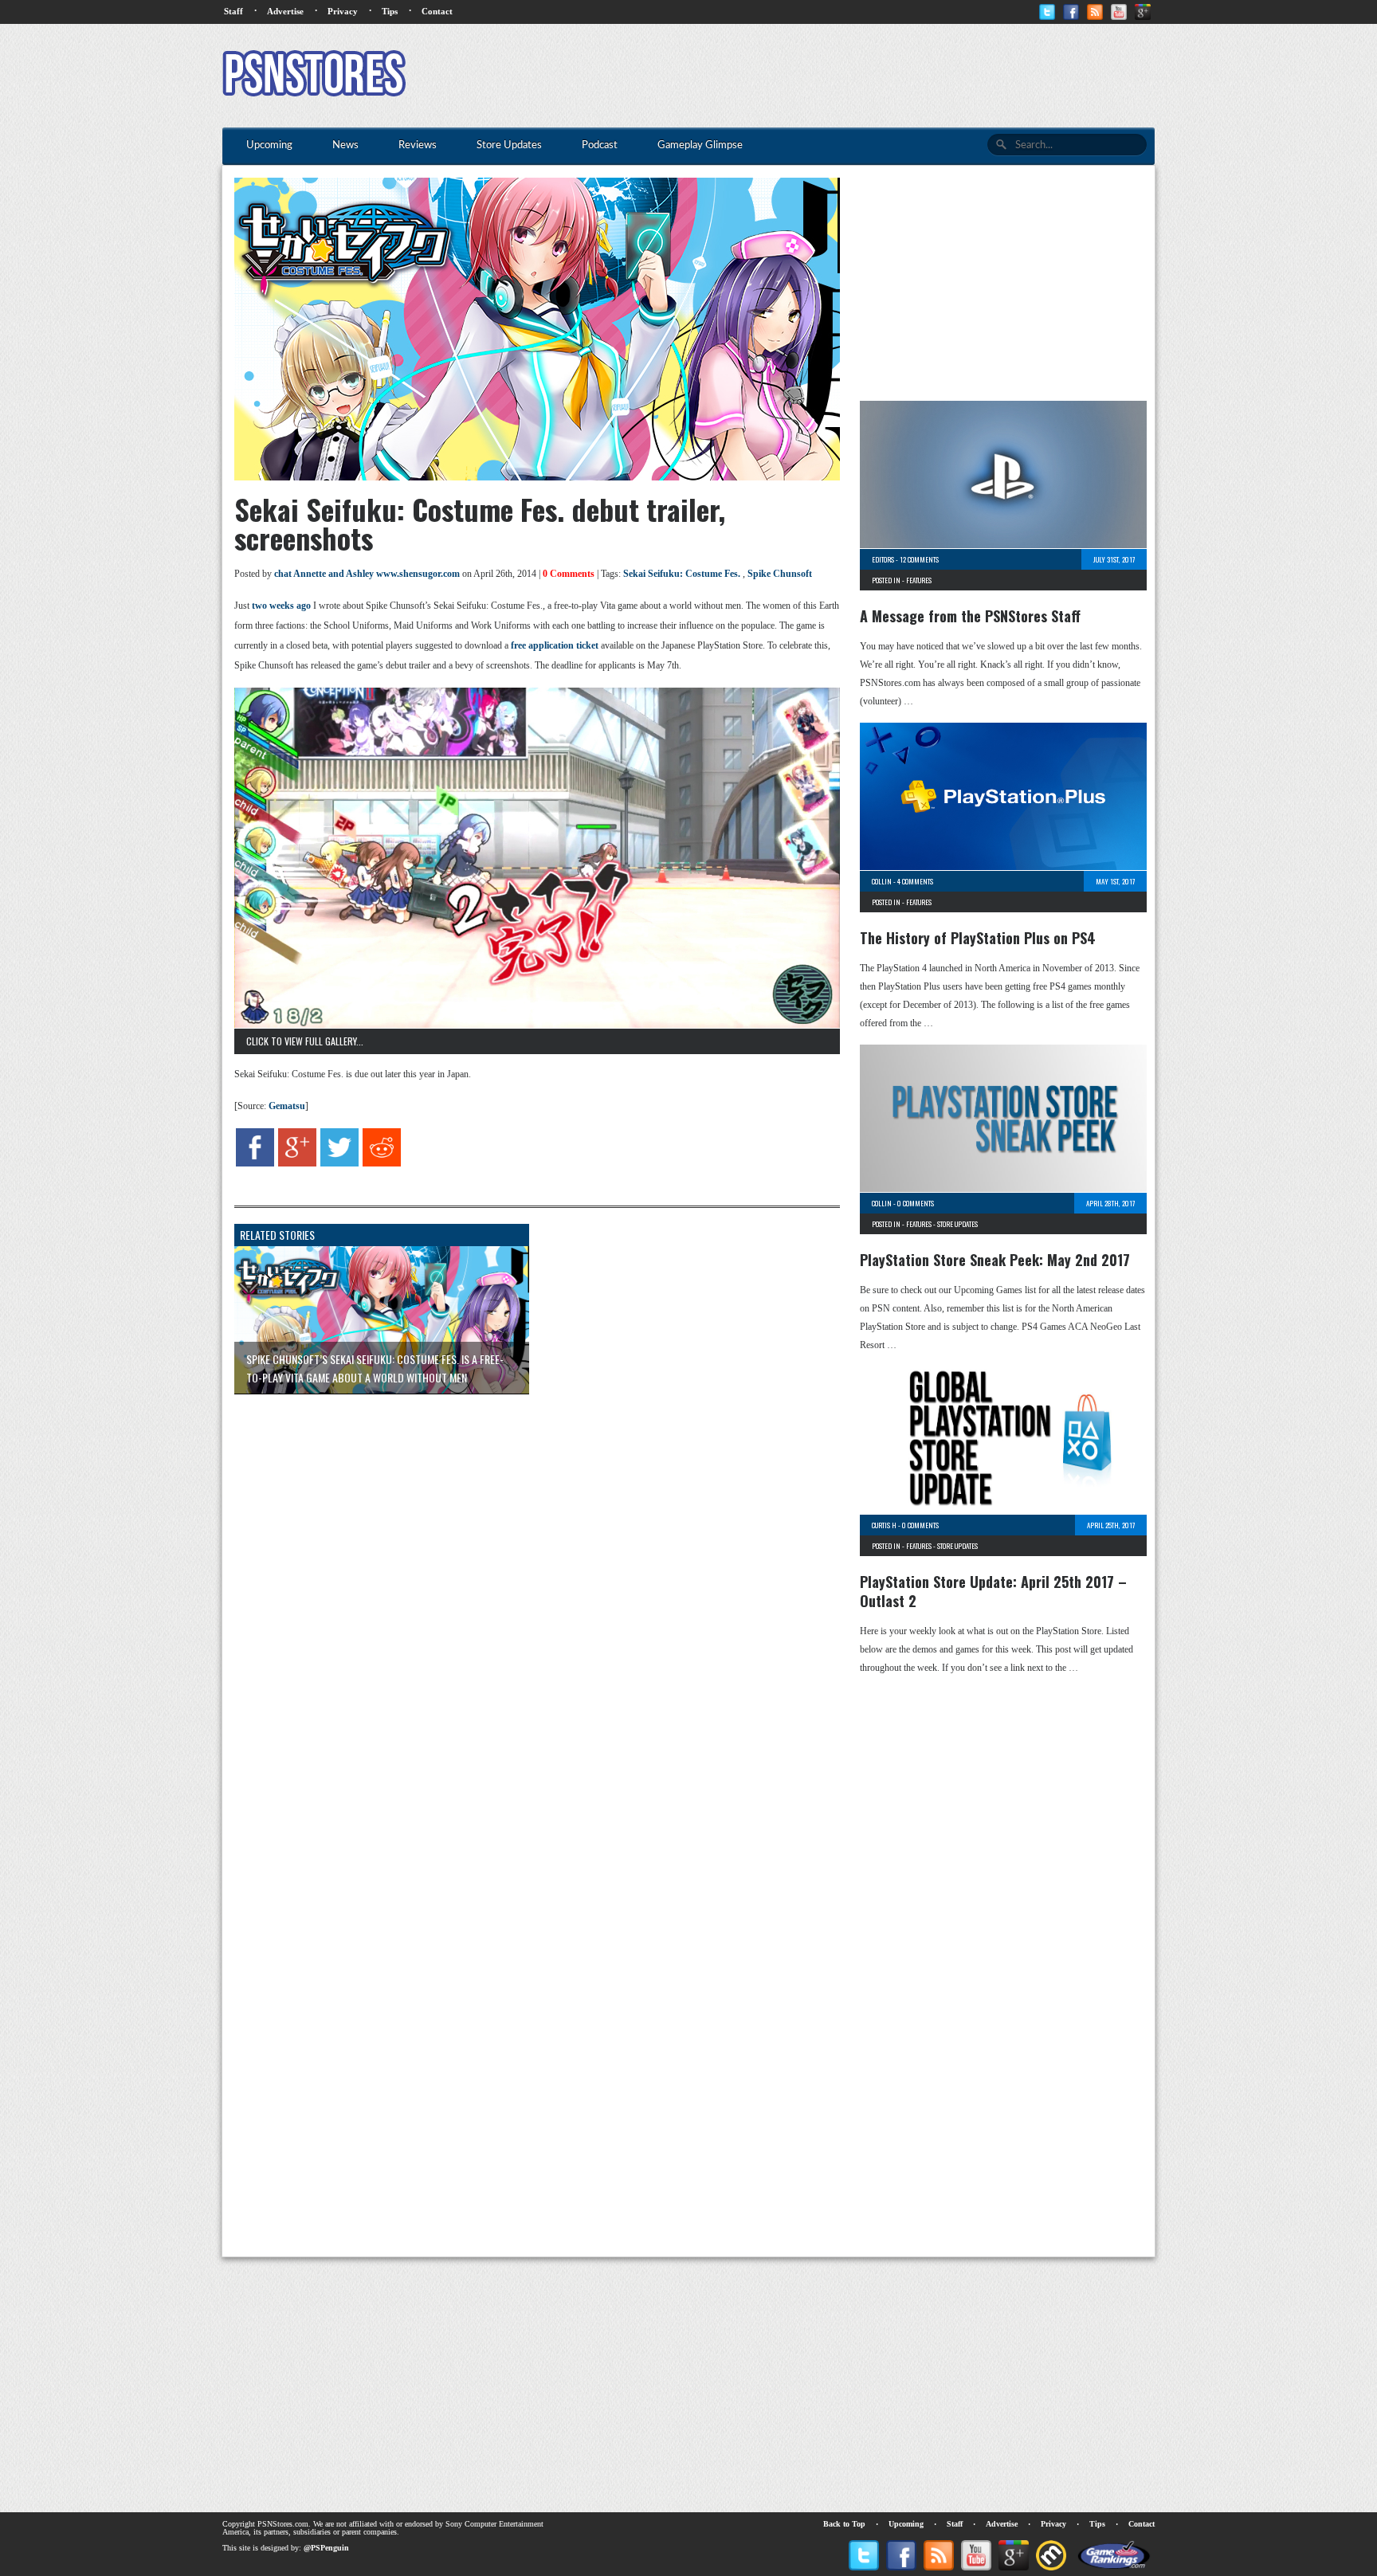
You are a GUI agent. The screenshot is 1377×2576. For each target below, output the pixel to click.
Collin (882, 881)
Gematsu (287, 1106)
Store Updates (957, 1224)
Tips (390, 11)
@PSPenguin (326, 2548)
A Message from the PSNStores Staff (970, 616)
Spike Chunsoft (780, 574)
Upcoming (906, 2524)
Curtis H (884, 1525)
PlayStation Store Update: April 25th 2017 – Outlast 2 (993, 1591)
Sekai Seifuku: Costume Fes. (682, 574)
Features (919, 580)
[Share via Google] (297, 1163)
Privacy (343, 11)
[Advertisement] (865, 76)
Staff (233, 11)
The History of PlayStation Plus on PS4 (978, 938)
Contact (437, 11)
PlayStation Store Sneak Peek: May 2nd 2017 (995, 1260)
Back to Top (844, 2524)
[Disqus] (525, 1606)
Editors (883, 559)
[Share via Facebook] (255, 1163)
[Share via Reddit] (382, 1163)
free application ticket (555, 645)
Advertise (285, 11)
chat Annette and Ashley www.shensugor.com (367, 574)
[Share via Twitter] (339, 1163)
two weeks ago (281, 606)
